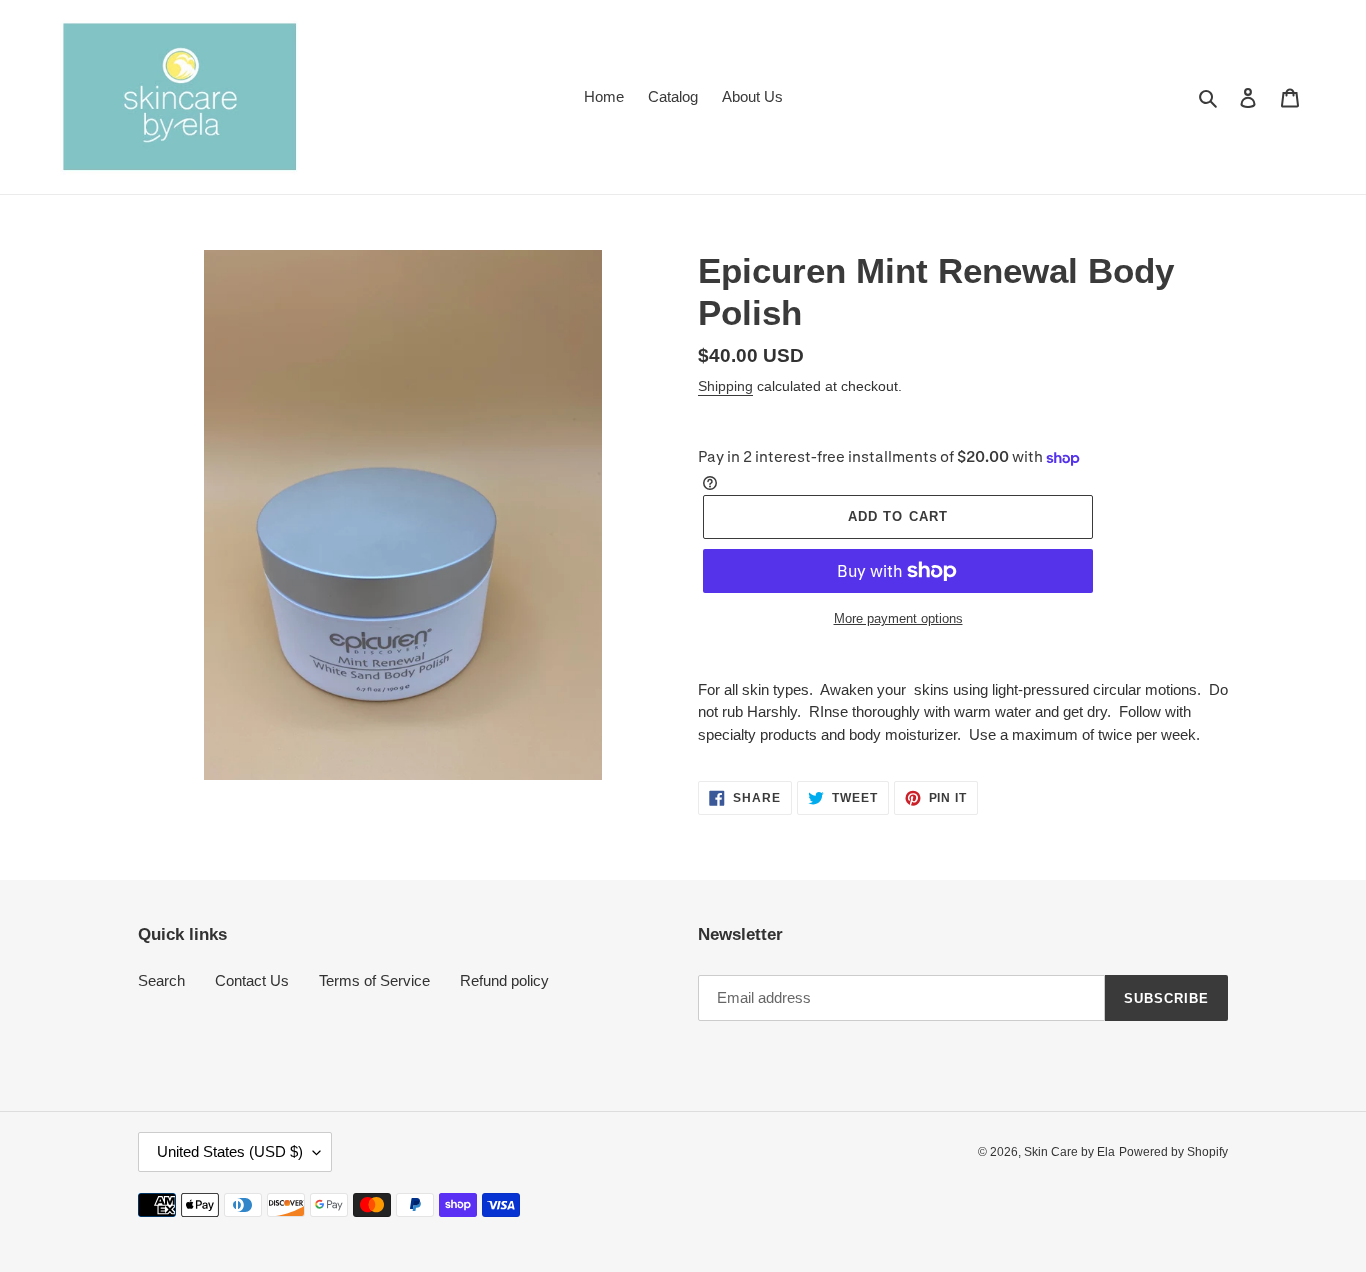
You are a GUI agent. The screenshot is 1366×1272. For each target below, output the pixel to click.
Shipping (725, 386)
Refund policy (504, 980)
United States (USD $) (230, 1151)
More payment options (898, 618)
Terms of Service (374, 980)
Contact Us (252, 980)
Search (161, 980)
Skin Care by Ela (1069, 1152)
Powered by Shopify (1173, 1152)
